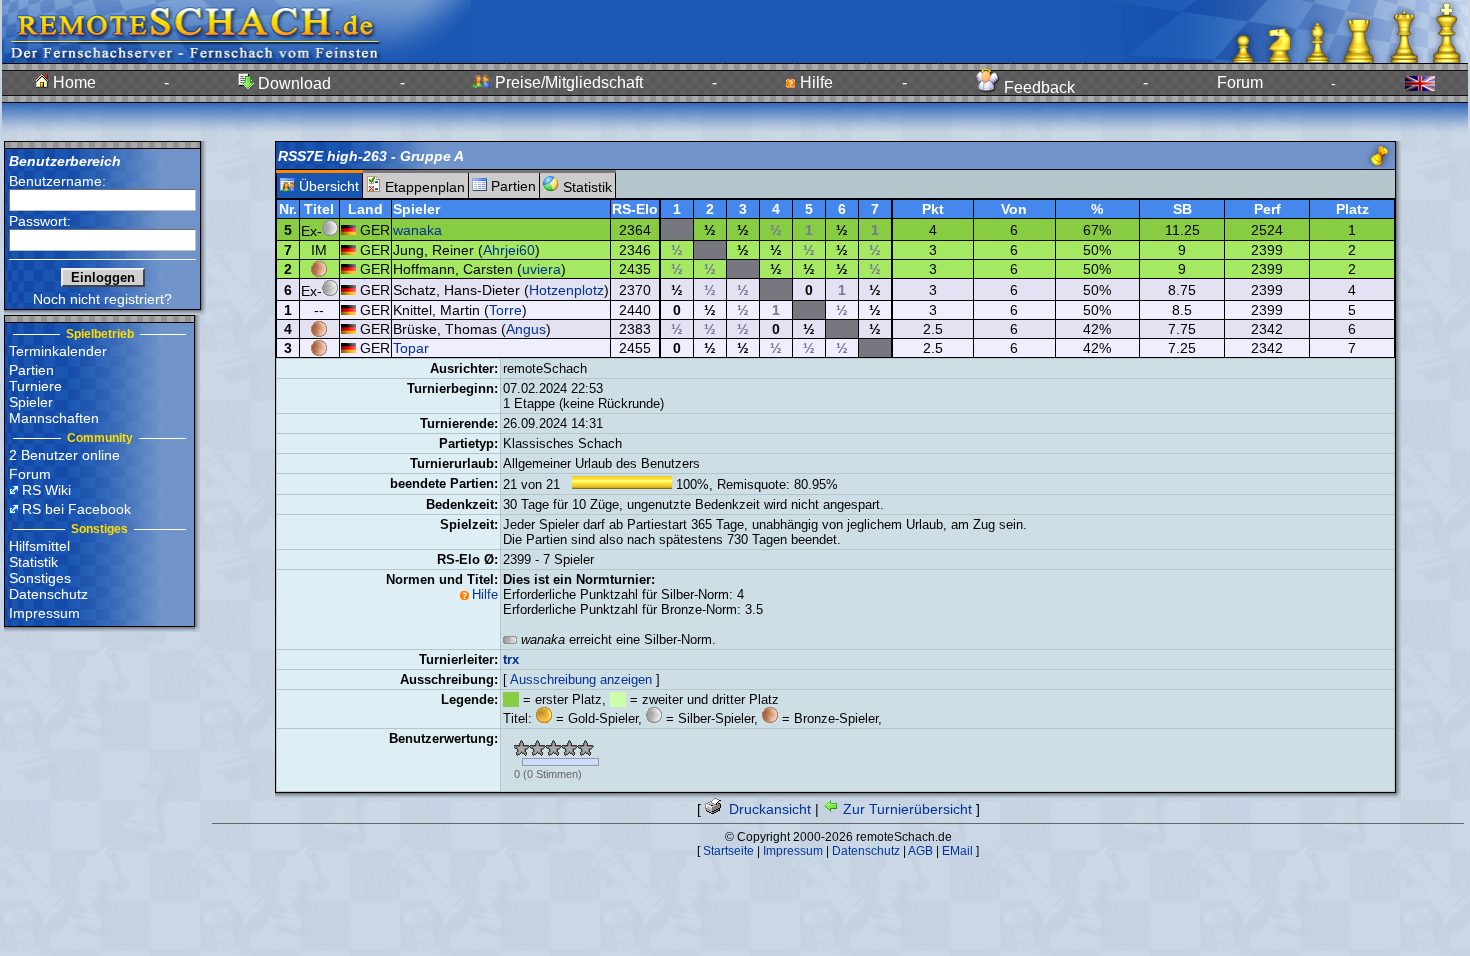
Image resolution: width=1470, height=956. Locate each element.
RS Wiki (46, 490)
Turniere (35, 386)
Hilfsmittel (39, 546)
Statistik (33, 562)
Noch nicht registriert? (102, 299)
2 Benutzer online (64, 455)
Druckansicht (768, 809)
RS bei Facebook (76, 509)
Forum (1240, 82)
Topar (411, 348)
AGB (920, 851)
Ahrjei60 (509, 250)
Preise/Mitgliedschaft (567, 82)
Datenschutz (48, 594)
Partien (31, 370)
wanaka (417, 230)
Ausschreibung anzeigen (581, 679)
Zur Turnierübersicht (905, 809)
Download (292, 83)
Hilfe (814, 82)
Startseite (728, 851)
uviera (541, 269)
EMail (957, 851)
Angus (526, 329)
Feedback (1037, 87)
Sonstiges (40, 578)
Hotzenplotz (566, 290)
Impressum (44, 613)
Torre (505, 310)
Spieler (31, 402)
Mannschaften (54, 418)
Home (72, 82)
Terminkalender (58, 351)
